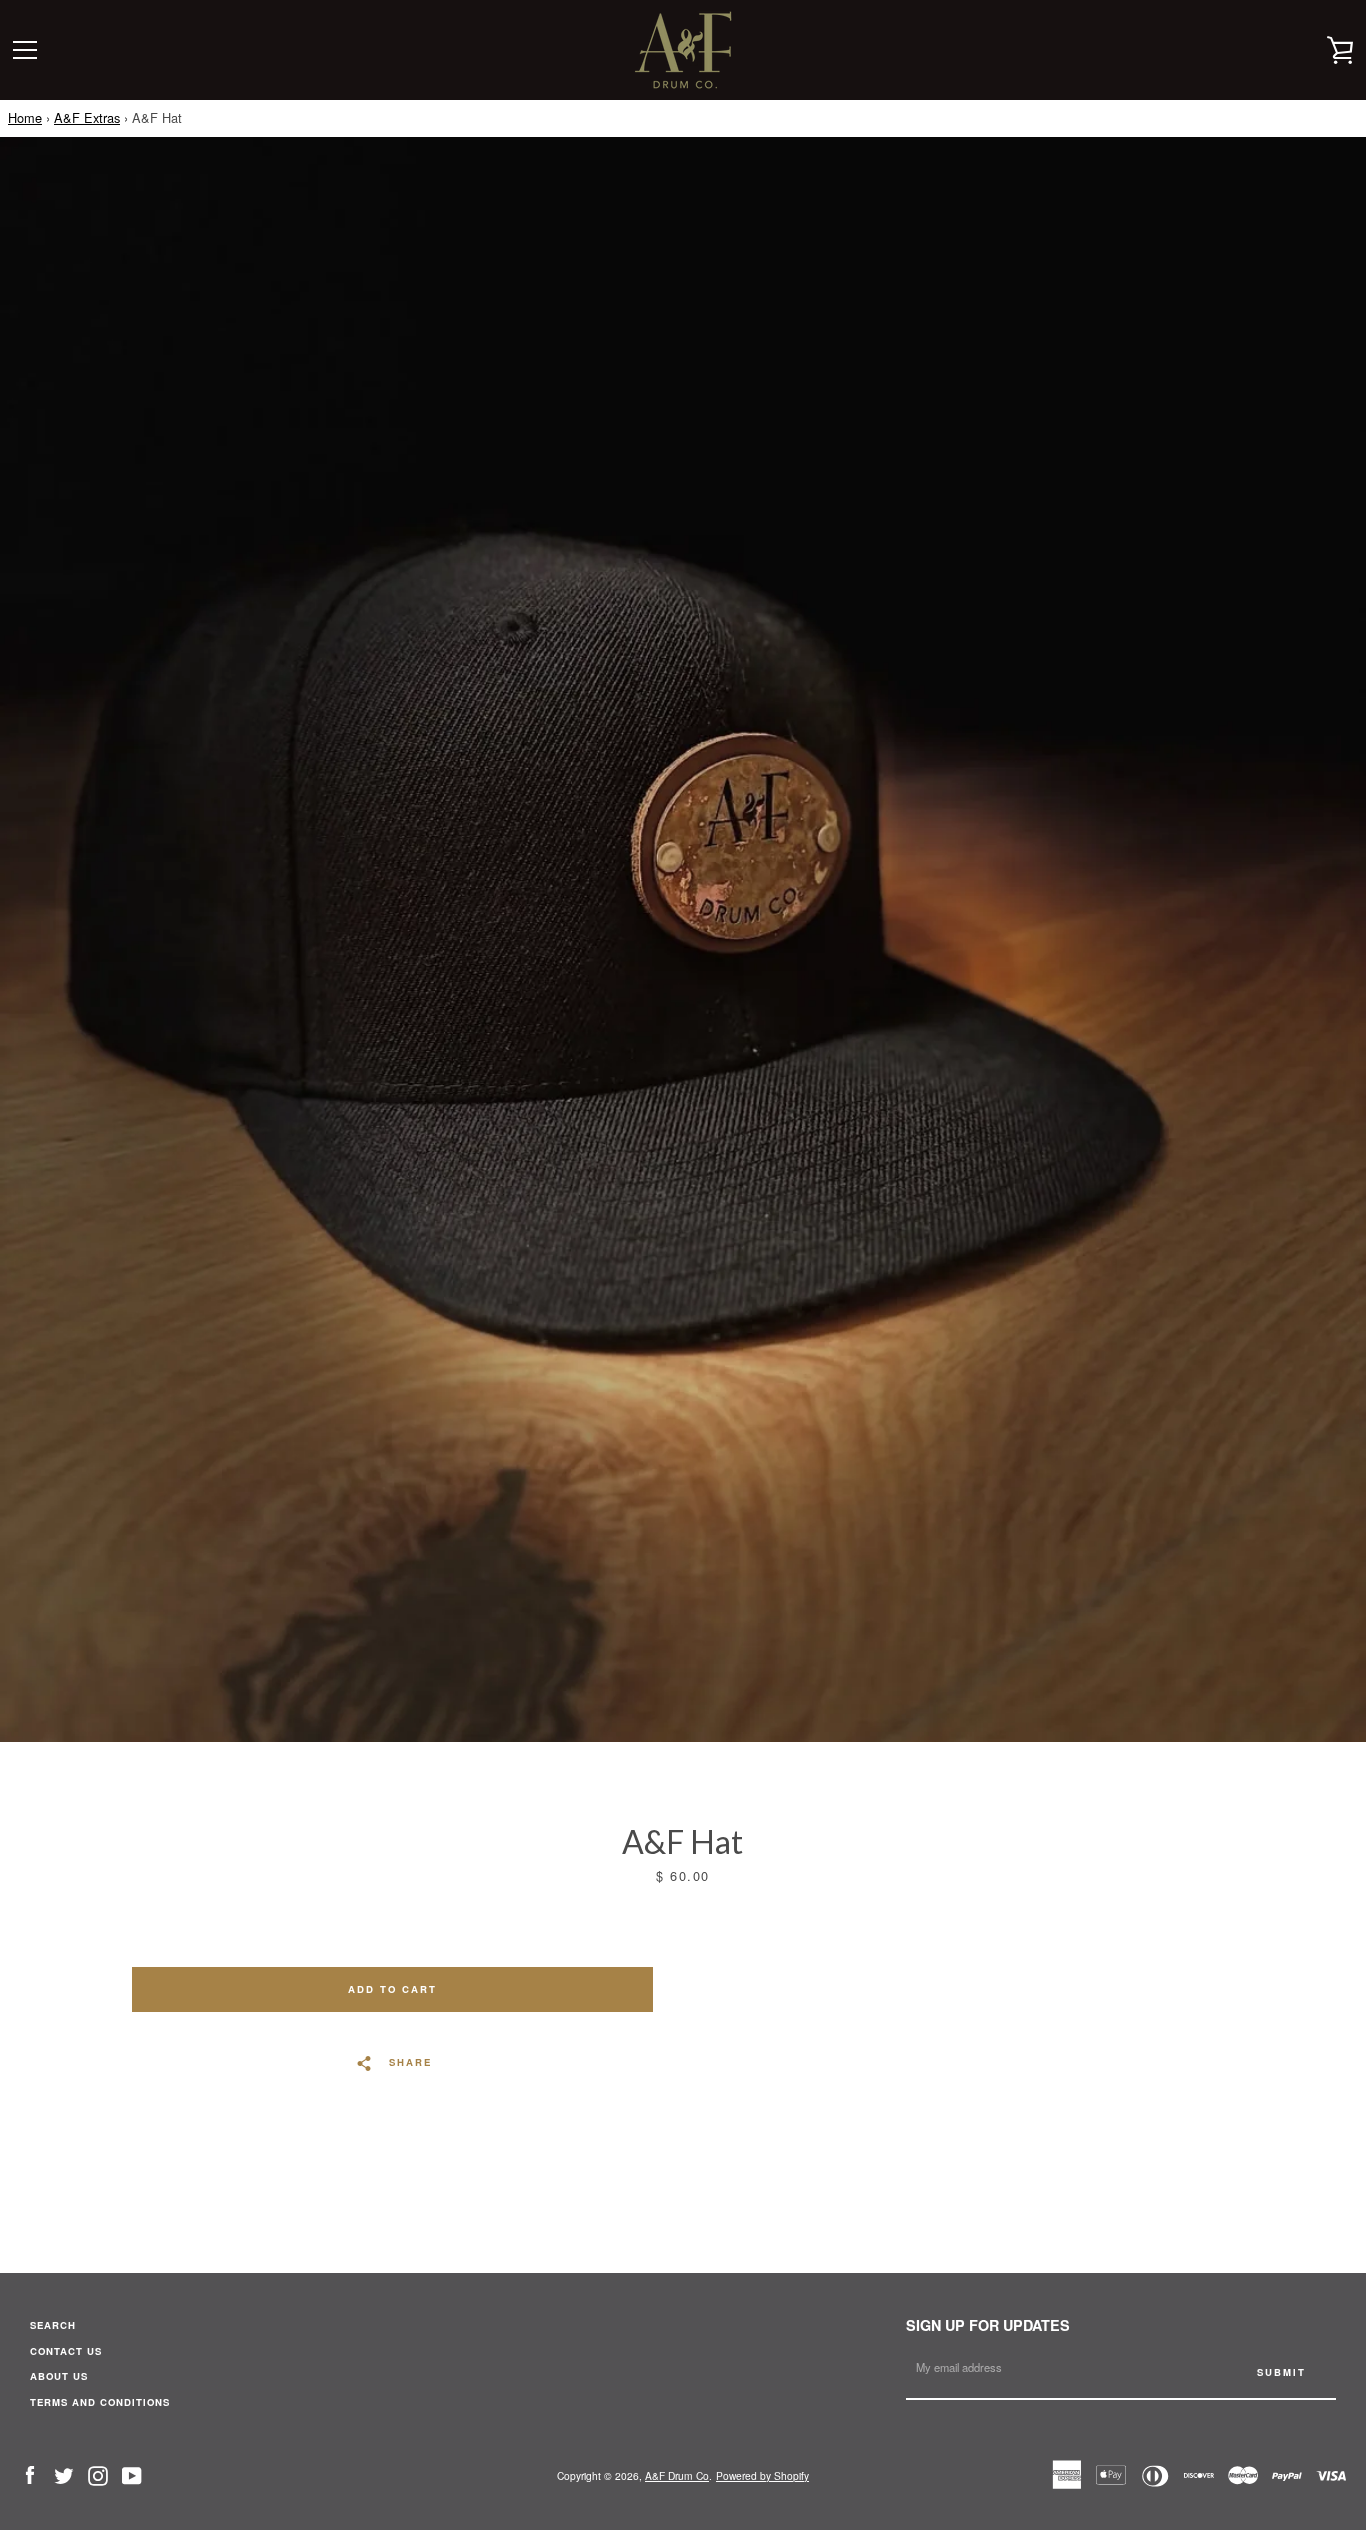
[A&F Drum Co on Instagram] (98, 2473)
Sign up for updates (988, 2325)
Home (25, 117)
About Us (59, 2376)
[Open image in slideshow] (683, 939)
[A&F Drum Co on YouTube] (132, 2473)
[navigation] (25, 50)
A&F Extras (87, 117)
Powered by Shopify (762, 2475)
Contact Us (66, 2351)
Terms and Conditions (100, 2402)
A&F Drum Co (677, 2475)
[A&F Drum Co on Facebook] (30, 2473)
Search (53, 2325)
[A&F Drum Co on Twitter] (64, 2473)
